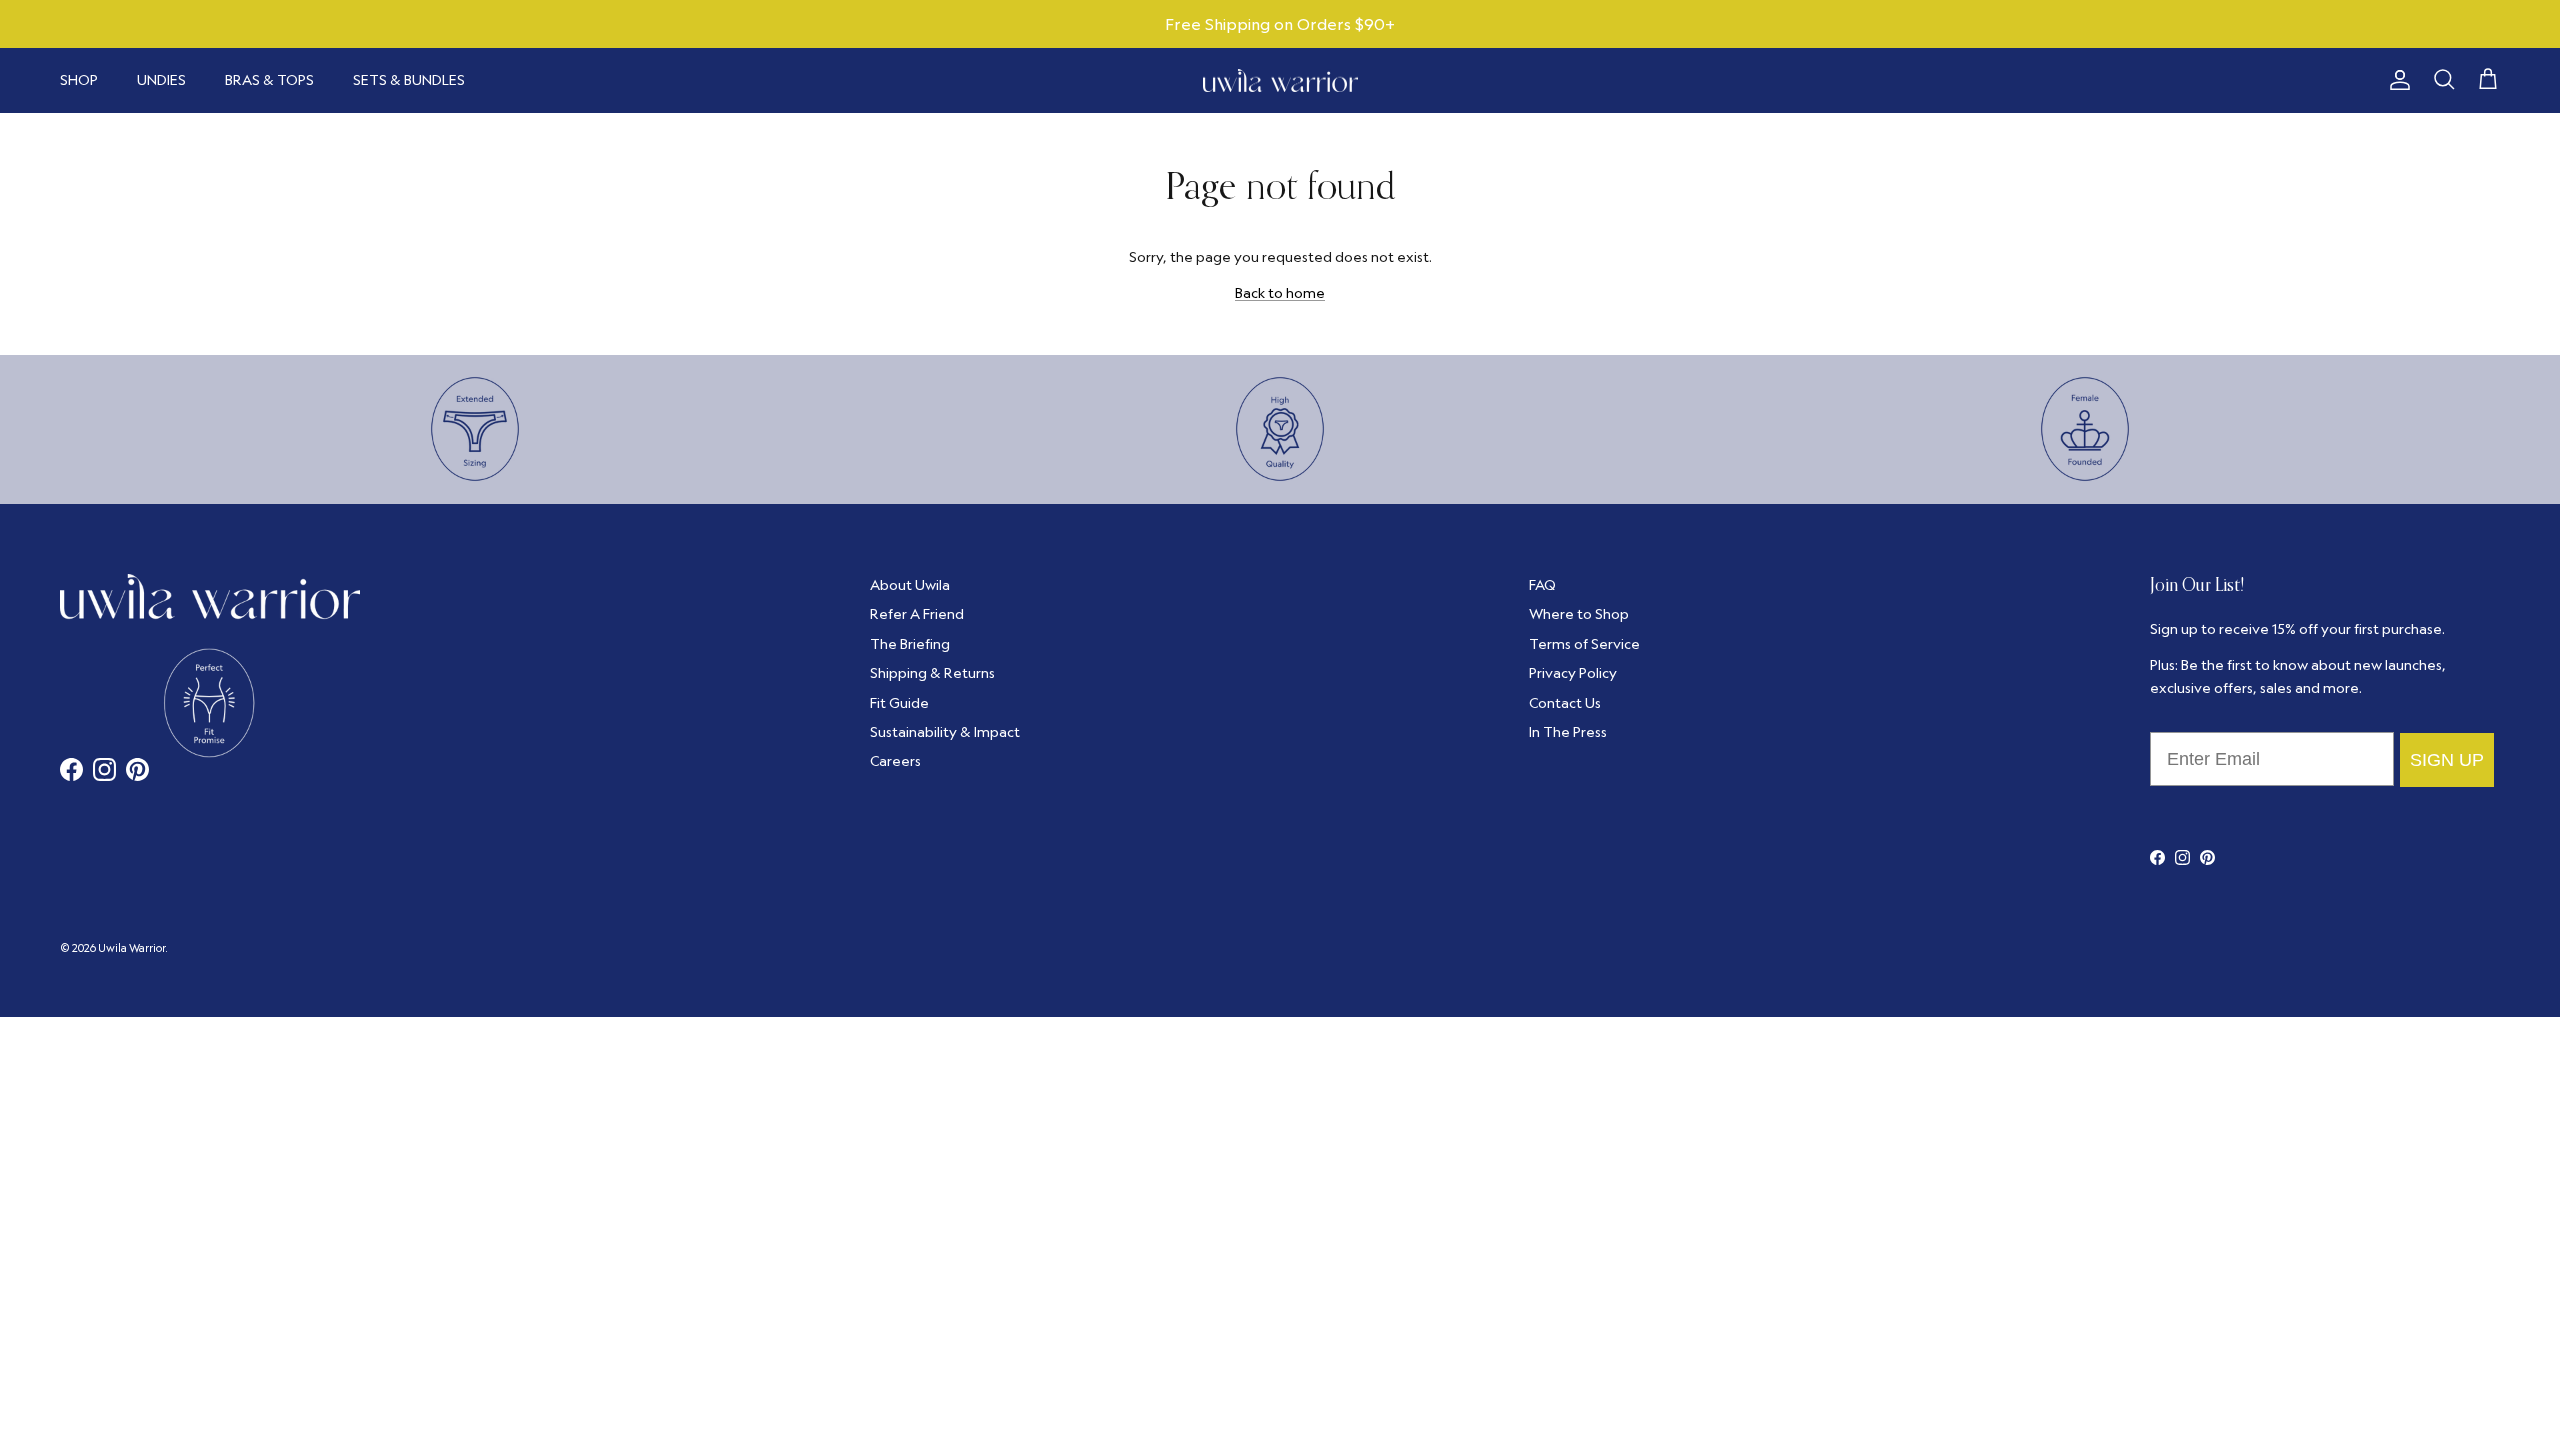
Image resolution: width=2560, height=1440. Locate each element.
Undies (161, 80)
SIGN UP (2447, 760)
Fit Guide (899, 703)
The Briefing (910, 644)
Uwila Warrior (131, 948)
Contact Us (1565, 703)
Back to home (1280, 293)
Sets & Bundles (409, 80)
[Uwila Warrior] (1280, 81)
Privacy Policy (1573, 673)
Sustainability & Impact (945, 732)
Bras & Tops (269, 80)
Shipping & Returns (932, 673)
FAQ (1542, 585)
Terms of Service (1584, 644)
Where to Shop (1579, 614)
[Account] (2396, 80)
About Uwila (910, 585)
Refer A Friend (917, 614)
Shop (79, 80)
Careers (895, 761)
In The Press (1568, 732)
